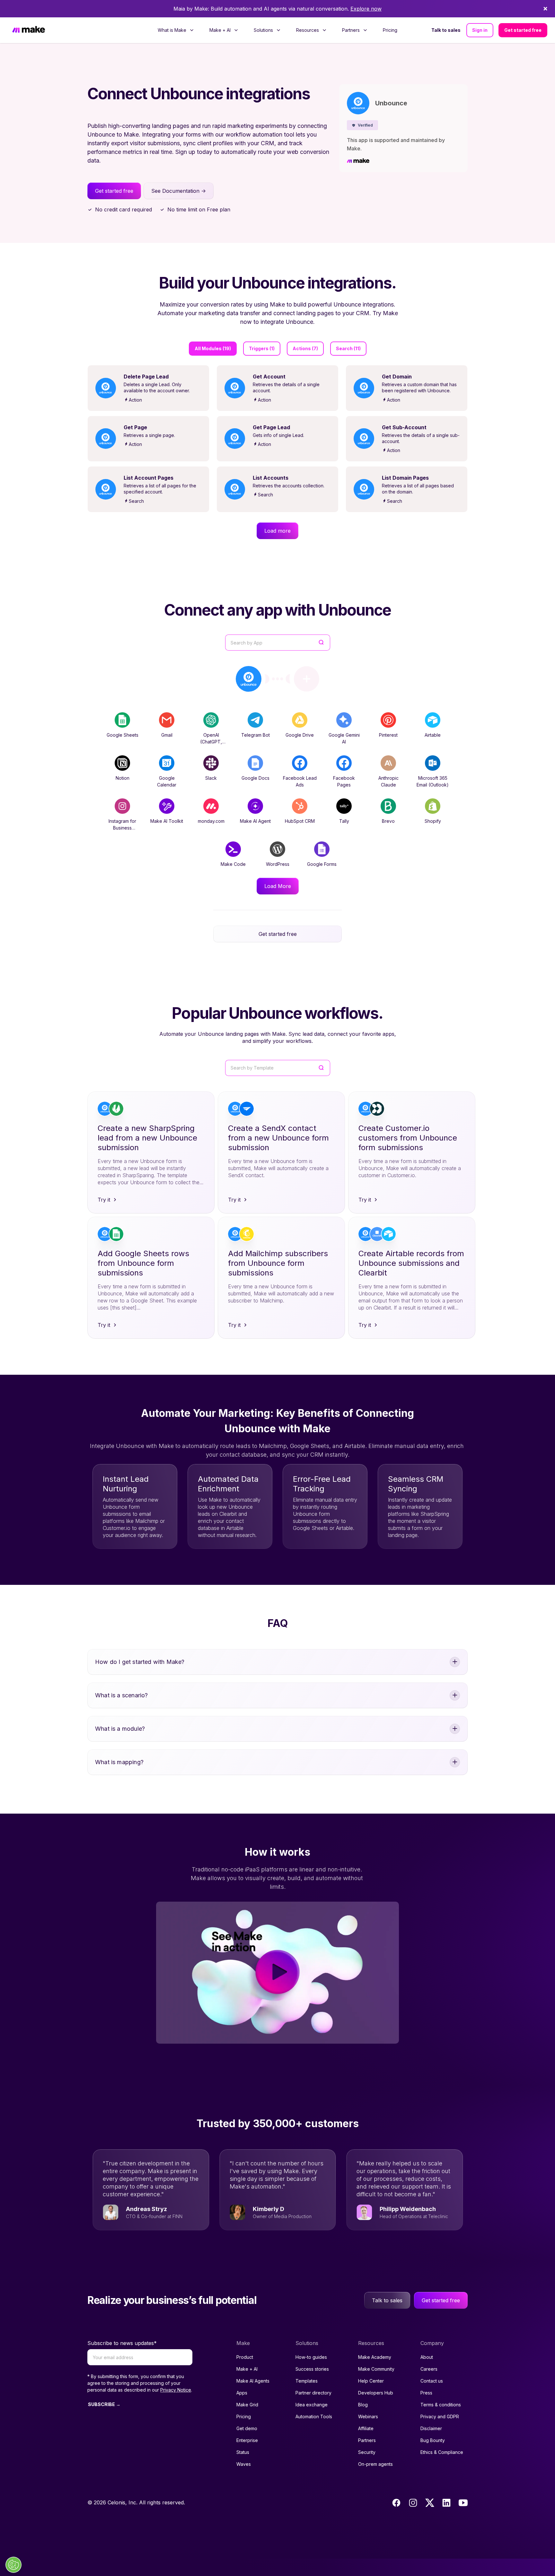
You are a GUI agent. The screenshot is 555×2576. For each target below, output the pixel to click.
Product (245, 2357)
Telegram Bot (255, 735)
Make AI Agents (253, 2381)
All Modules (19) (213, 348)
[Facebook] (396, 2503)
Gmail (167, 735)
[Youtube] (463, 2503)
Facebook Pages (344, 781)
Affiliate (366, 2428)
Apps (242, 2393)
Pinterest (388, 735)
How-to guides (311, 2357)
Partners (367, 2440)
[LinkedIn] (446, 2503)
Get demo (247, 2428)
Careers (429, 2369)
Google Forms (322, 864)
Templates (307, 2381)
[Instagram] (413, 2503)
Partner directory (313, 2393)
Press (426, 2393)
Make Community (376, 2369)
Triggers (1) (262, 348)
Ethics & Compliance (442, 2452)
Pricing (390, 30)
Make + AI (247, 2369)
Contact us (432, 2381)
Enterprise (247, 2440)
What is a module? (120, 1729)
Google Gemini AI (344, 738)
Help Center (371, 2381)
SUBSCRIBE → (104, 2404)
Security (367, 2452)
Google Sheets (123, 735)
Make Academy (375, 2357)
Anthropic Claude (388, 781)
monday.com (211, 821)
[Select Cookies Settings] (13, 2565)
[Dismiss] (545, 9)
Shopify (433, 821)
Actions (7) (305, 348)
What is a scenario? (121, 1695)
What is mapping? (119, 1762)
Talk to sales (446, 30)
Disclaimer (431, 2428)
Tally (344, 821)
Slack (211, 778)
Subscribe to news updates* (122, 2343)
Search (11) (348, 348)
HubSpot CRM (300, 821)
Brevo (388, 821)
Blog (363, 2405)
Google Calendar (167, 781)
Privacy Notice (176, 2390)
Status (243, 2452)
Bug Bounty (433, 2440)
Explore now (366, 9)
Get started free (523, 30)
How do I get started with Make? (140, 1662)
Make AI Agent (255, 821)
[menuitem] (176, 30)
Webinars (368, 2416)
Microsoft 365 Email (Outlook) (433, 781)
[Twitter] (430, 2503)
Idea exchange (312, 2405)
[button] (362, 125)
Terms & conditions (441, 2405)
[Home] (29, 30)
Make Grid (247, 2405)
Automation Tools (314, 2416)
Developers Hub (376, 2393)
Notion (123, 778)
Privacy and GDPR (440, 2416)
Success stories (312, 2369)
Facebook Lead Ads (300, 781)
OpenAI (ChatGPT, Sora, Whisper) (211, 742)
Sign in (480, 30)
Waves (244, 2464)
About (427, 2357)
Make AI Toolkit (167, 821)
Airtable (433, 735)
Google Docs (255, 778)
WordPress (278, 864)
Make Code (233, 864)
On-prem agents (375, 2464)
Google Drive (300, 735)
